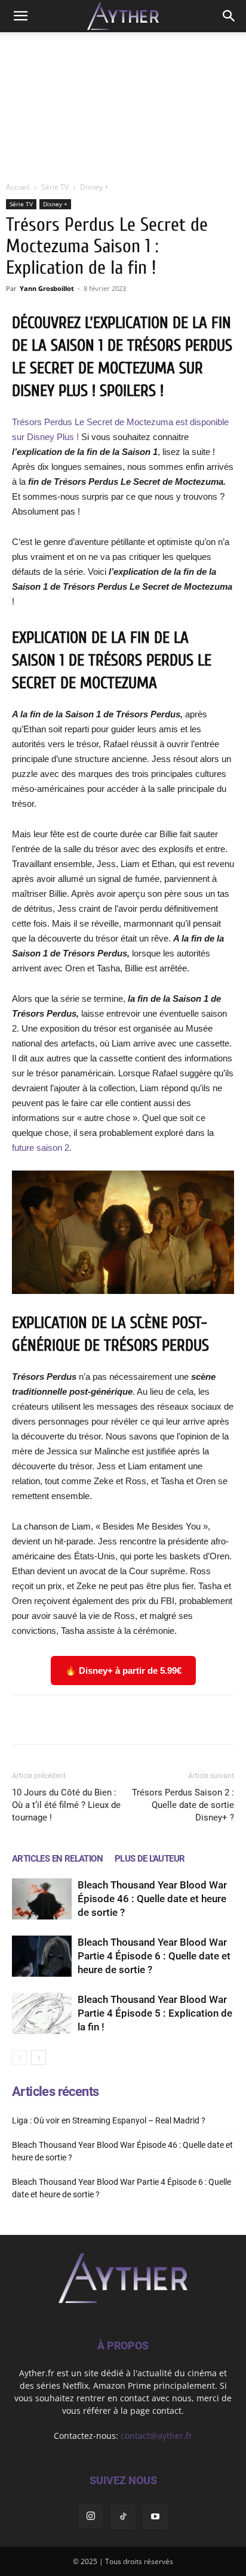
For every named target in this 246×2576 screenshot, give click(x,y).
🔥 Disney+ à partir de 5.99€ (123, 1671)
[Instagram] (91, 2516)
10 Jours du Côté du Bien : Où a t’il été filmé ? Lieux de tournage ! (66, 1805)
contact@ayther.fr (156, 2436)
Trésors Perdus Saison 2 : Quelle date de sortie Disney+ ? (183, 1805)
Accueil (18, 187)
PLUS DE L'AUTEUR (150, 1859)
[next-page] (39, 2058)
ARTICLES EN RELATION (57, 1859)
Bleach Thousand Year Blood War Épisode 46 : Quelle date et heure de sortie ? (152, 1899)
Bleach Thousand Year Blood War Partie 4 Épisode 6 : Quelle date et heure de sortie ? (154, 1956)
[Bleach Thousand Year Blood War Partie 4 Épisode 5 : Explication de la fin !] (42, 2013)
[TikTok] (123, 2517)
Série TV (55, 187)
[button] (20, 16)
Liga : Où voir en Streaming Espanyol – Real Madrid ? (109, 2120)
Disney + (94, 187)
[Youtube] (155, 2517)
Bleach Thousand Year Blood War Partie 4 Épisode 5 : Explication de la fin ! (155, 2013)
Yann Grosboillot (47, 288)
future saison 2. (42, 1148)
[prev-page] (19, 2058)
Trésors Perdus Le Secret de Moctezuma (93, 422)
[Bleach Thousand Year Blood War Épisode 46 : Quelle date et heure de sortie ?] (42, 1899)
